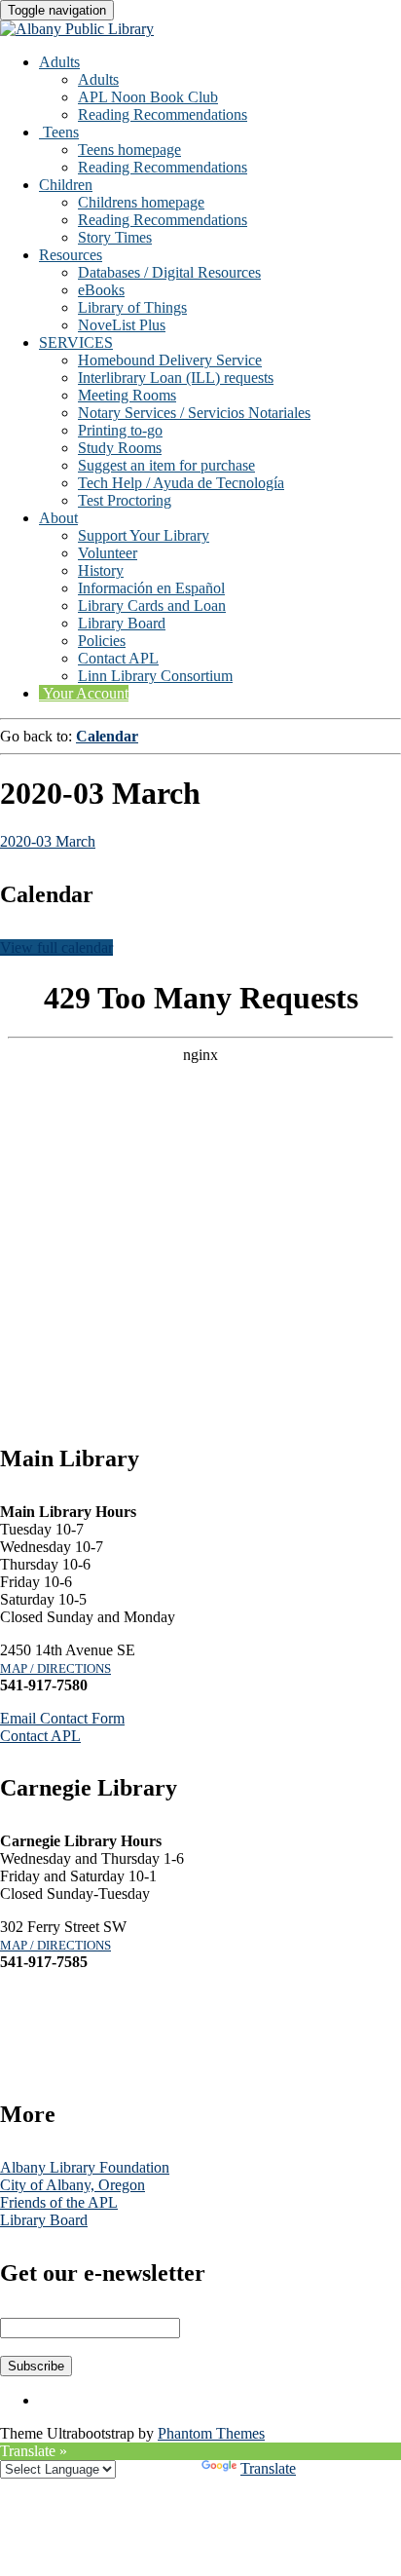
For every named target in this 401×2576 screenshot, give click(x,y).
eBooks (101, 290)
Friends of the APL (59, 2202)
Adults (59, 62)
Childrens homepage (141, 202)
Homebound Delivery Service (170, 360)
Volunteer (108, 553)
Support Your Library (144, 535)
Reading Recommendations (163, 114)
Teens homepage (129, 150)
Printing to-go (120, 430)
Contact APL (118, 658)
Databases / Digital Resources (169, 272)
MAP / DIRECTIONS (55, 1668)
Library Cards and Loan (152, 606)
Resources (71, 255)
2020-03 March (48, 841)
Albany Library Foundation (85, 2167)
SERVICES (76, 342)
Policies (102, 641)
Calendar (107, 736)
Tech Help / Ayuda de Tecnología (181, 483)
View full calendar (56, 947)
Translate (268, 2468)
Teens (59, 132)
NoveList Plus (122, 325)
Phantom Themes (211, 2433)
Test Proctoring (125, 500)
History (101, 570)
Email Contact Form (62, 1718)
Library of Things (132, 307)
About (58, 518)
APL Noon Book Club (148, 97)
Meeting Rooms (127, 395)
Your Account (84, 693)
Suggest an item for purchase (166, 465)
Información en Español (151, 588)
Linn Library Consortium (155, 676)
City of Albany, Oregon (73, 2185)
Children (66, 185)
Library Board (122, 623)
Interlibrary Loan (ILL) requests (176, 378)
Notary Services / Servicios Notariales (194, 413)
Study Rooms (120, 448)
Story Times (115, 237)
